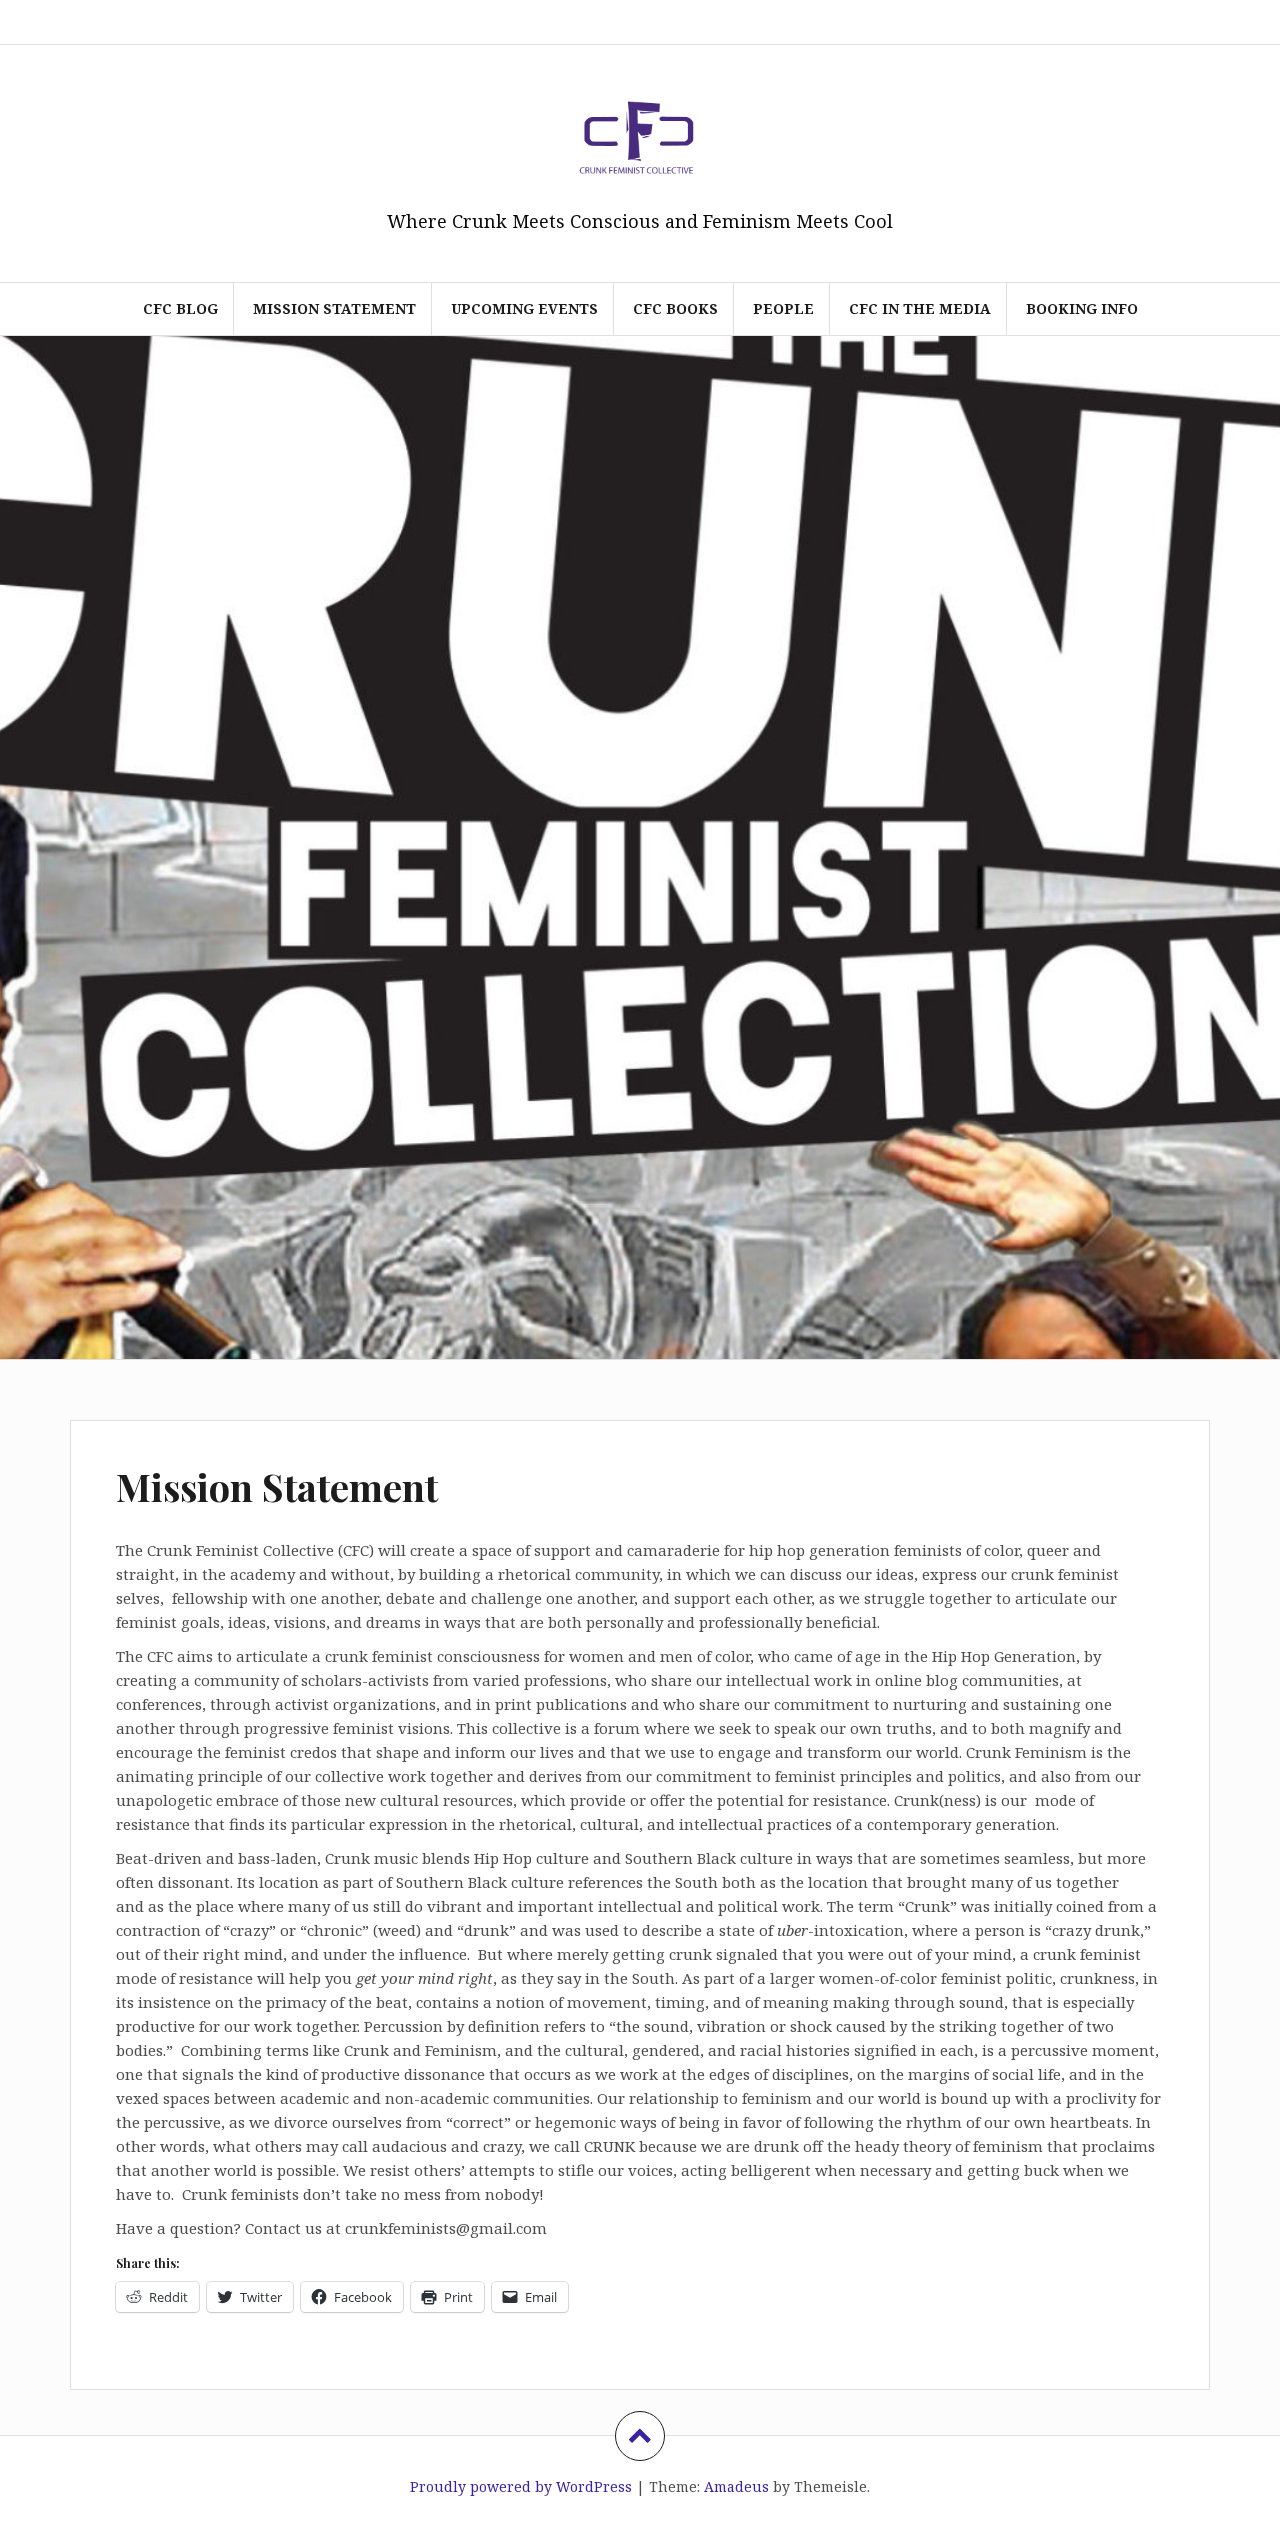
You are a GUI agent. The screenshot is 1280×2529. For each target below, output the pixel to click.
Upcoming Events (524, 308)
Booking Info (1082, 308)
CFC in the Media (920, 308)
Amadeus (736, 2486)
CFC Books (675, 308)
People (783, 308)
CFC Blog (180, 308)
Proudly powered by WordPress (521, 2486)
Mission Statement (334, 308)
